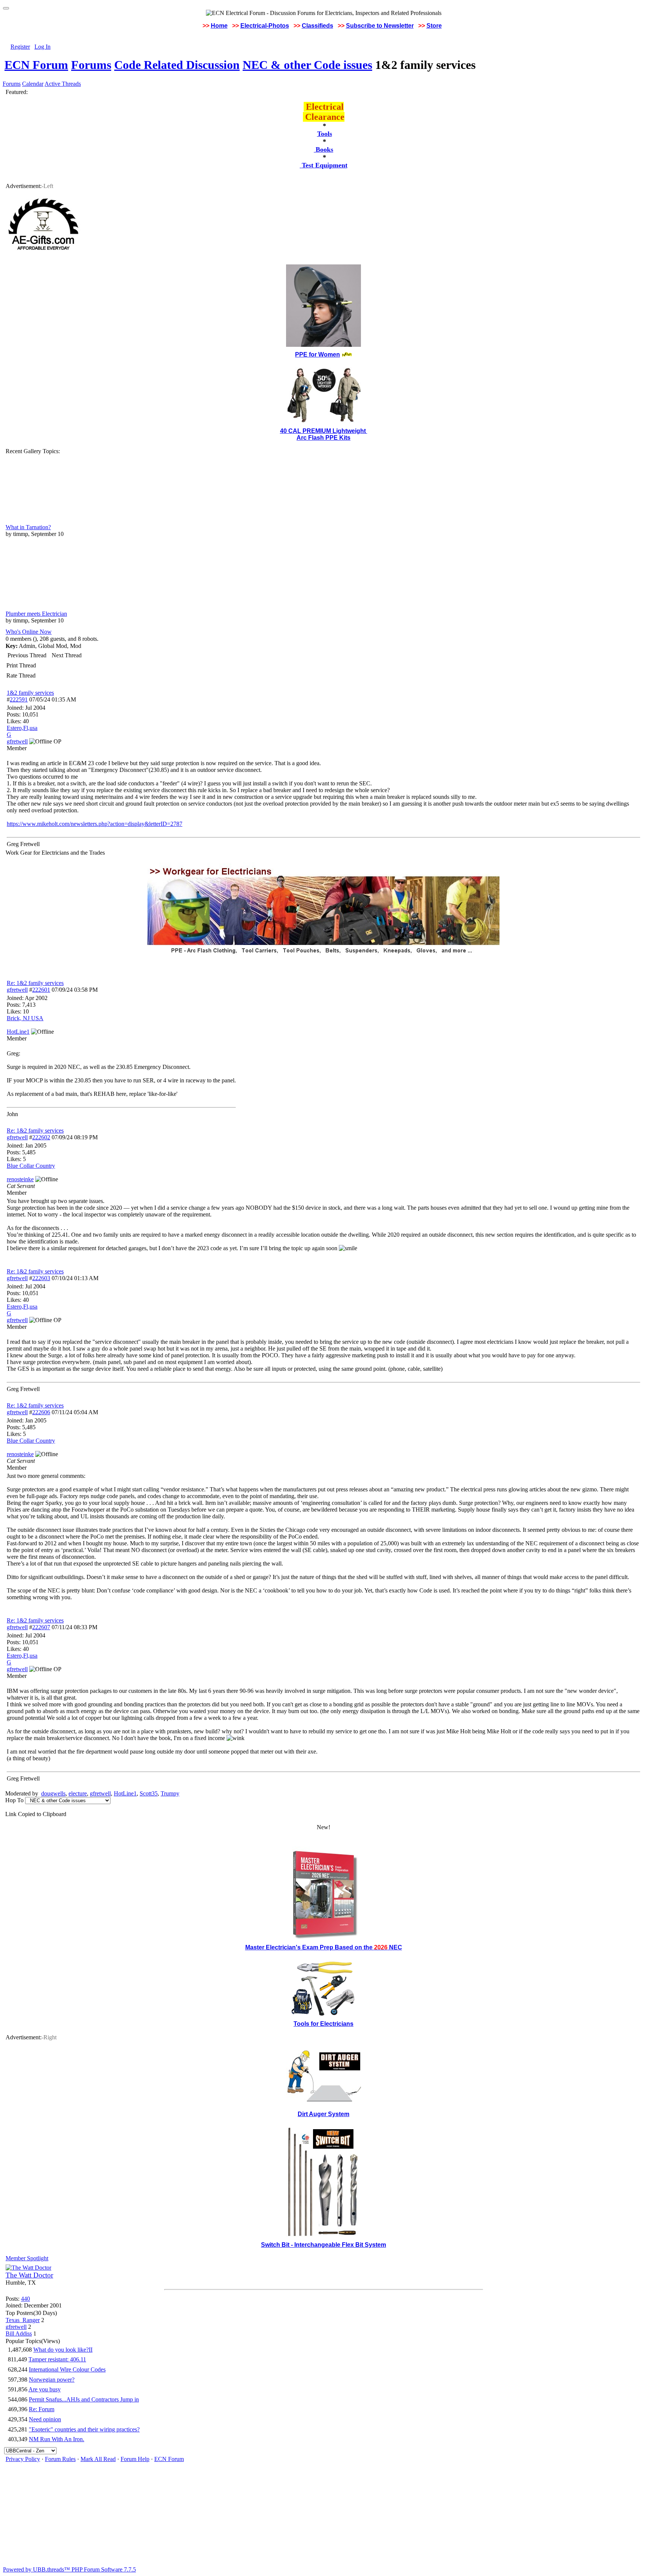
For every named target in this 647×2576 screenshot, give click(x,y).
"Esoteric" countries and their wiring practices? (84, 2429)
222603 (41, 1278)
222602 (41, 1137)
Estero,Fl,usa (22, 728)
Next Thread (67, 655)
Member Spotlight (27, 2258)
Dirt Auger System (323, 2114)
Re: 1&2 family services (35, 983)
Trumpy (170, 1793)
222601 (41, 990)
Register (20, 47)
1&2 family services (30, 693)
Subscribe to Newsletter (380, 26)
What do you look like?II (63, 2350)
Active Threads (63, 84)
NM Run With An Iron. (57, 2439)
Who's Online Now (29, 632)
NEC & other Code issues (307, 65)
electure (78, 1793)
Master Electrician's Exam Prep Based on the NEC (324, 1947)
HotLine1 (125, 1793)
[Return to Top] (6, 8)
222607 (41, 1627)
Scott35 (149, 1793)
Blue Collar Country (31, 1166)
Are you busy (45, 2389)
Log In (42, 47)
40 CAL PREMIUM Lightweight (324, 431)
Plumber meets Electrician (36, 614)
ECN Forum (36, 65)
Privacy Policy (23, 2459)
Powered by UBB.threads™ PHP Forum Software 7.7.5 (69, 2569)
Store (434, 26)
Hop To (14, 1800)
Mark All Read (98, 2459)
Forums (91, 65)
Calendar (33, 84)
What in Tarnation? (28, 527)
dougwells (53, 1793)
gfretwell (17, 990)
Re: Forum (42, 2409)
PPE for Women (318, 354)
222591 (19, 699)
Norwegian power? (52, 2380)
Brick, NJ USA (25, 1018)
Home (219, 26)
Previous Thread (27, 655)
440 (25, 2299)
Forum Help (135, 2459)
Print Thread (21, 665)
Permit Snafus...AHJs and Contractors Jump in (84, 2399)
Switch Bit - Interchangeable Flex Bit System (323, 2245)
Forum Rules (60, 2459)
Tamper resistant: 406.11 (57, 2359)
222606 (41, 1412)
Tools (325, 134)
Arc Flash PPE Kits (323, 438)
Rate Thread (21, 675)
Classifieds (318, 26)
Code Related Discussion (177, 65)
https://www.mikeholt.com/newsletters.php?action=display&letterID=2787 (95, 824)
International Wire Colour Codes (67, 2369)
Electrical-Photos (265, 26)
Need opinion (45, 2419)
